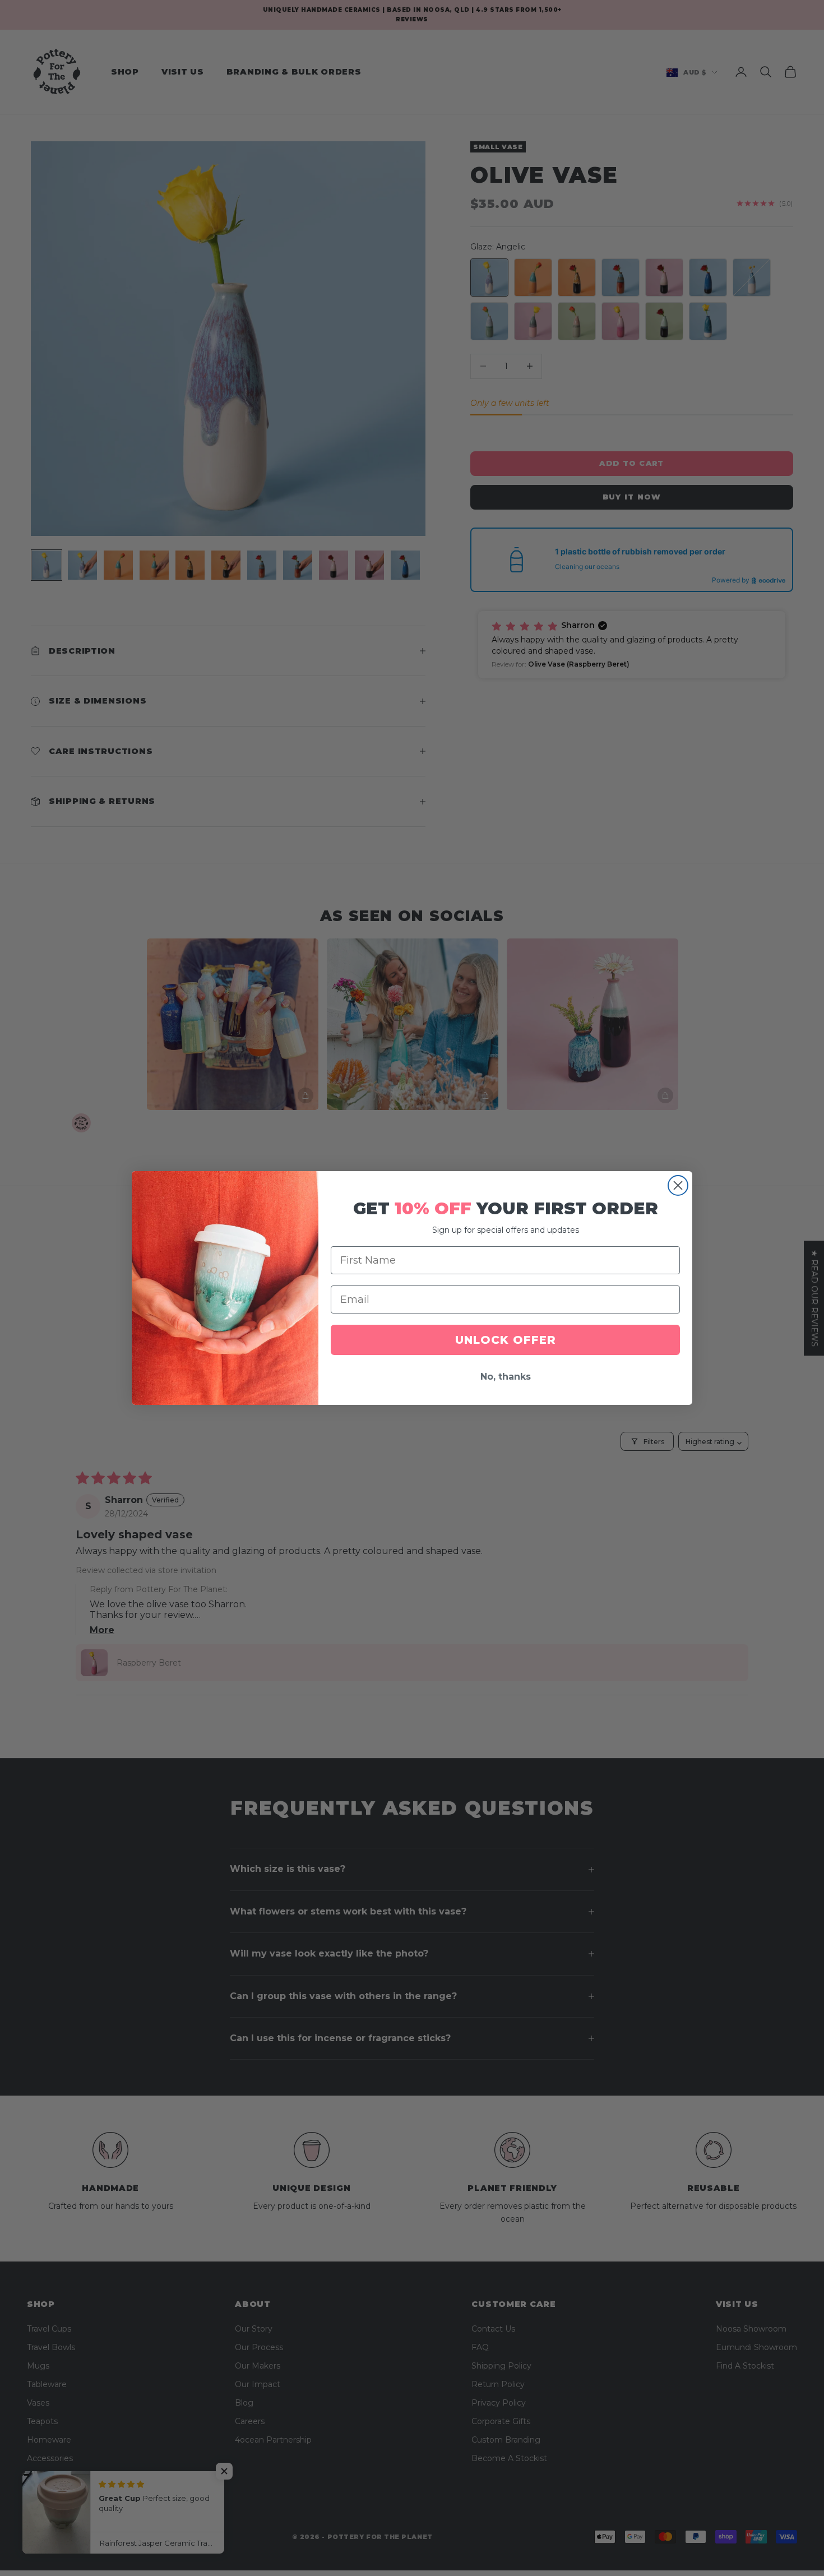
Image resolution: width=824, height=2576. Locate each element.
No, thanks (506, 1377)
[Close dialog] (678, 1185)
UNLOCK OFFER (506, 1340)
